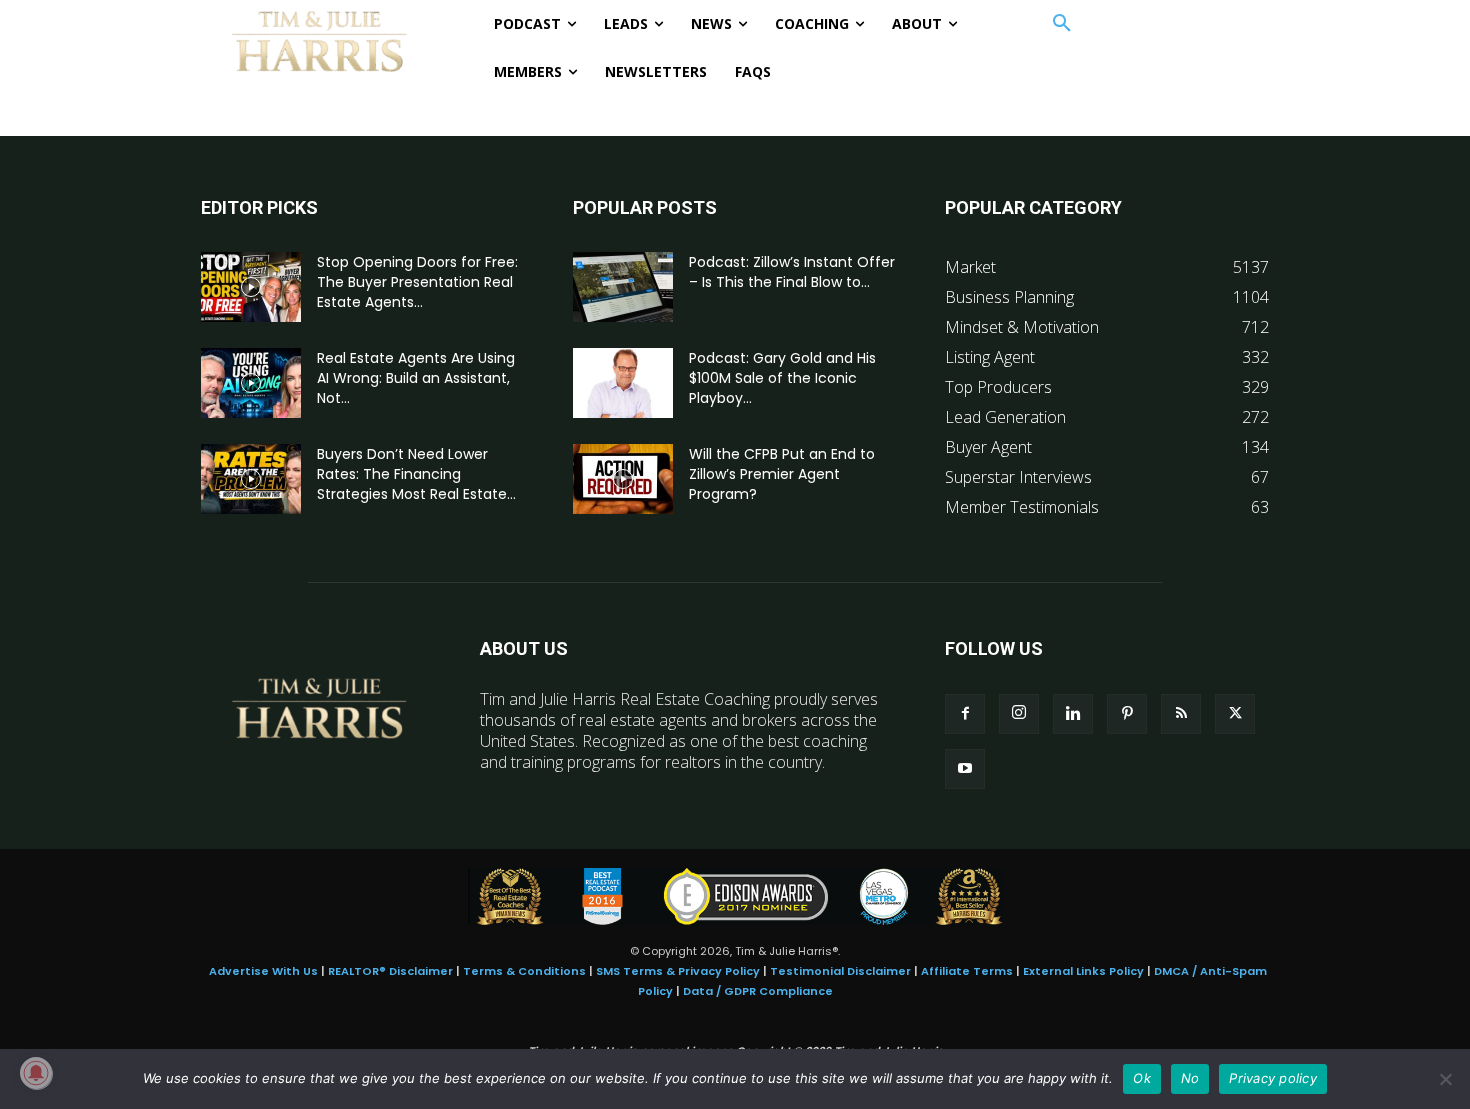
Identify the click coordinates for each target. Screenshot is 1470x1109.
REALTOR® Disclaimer (390, 971)
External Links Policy (1083, 971)
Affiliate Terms (967, 971)
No (1190, 1078)
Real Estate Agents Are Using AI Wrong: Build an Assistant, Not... (416, 378)
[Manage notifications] (36, 1073)
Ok (1142, 1078)
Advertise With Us (263, 971)
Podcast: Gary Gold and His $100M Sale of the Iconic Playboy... (782, 378)
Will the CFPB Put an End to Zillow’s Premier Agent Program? (782, 474)
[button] (1062, 24)
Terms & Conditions (524, 971)
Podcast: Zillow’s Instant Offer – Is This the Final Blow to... (792, 272)
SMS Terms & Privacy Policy (678, 971)
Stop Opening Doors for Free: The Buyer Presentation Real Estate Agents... (417, 282)
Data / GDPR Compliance (758, 991)
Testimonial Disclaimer (840, 971)
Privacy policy (1273, 1078)
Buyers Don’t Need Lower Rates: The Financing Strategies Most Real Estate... (416, 474)
